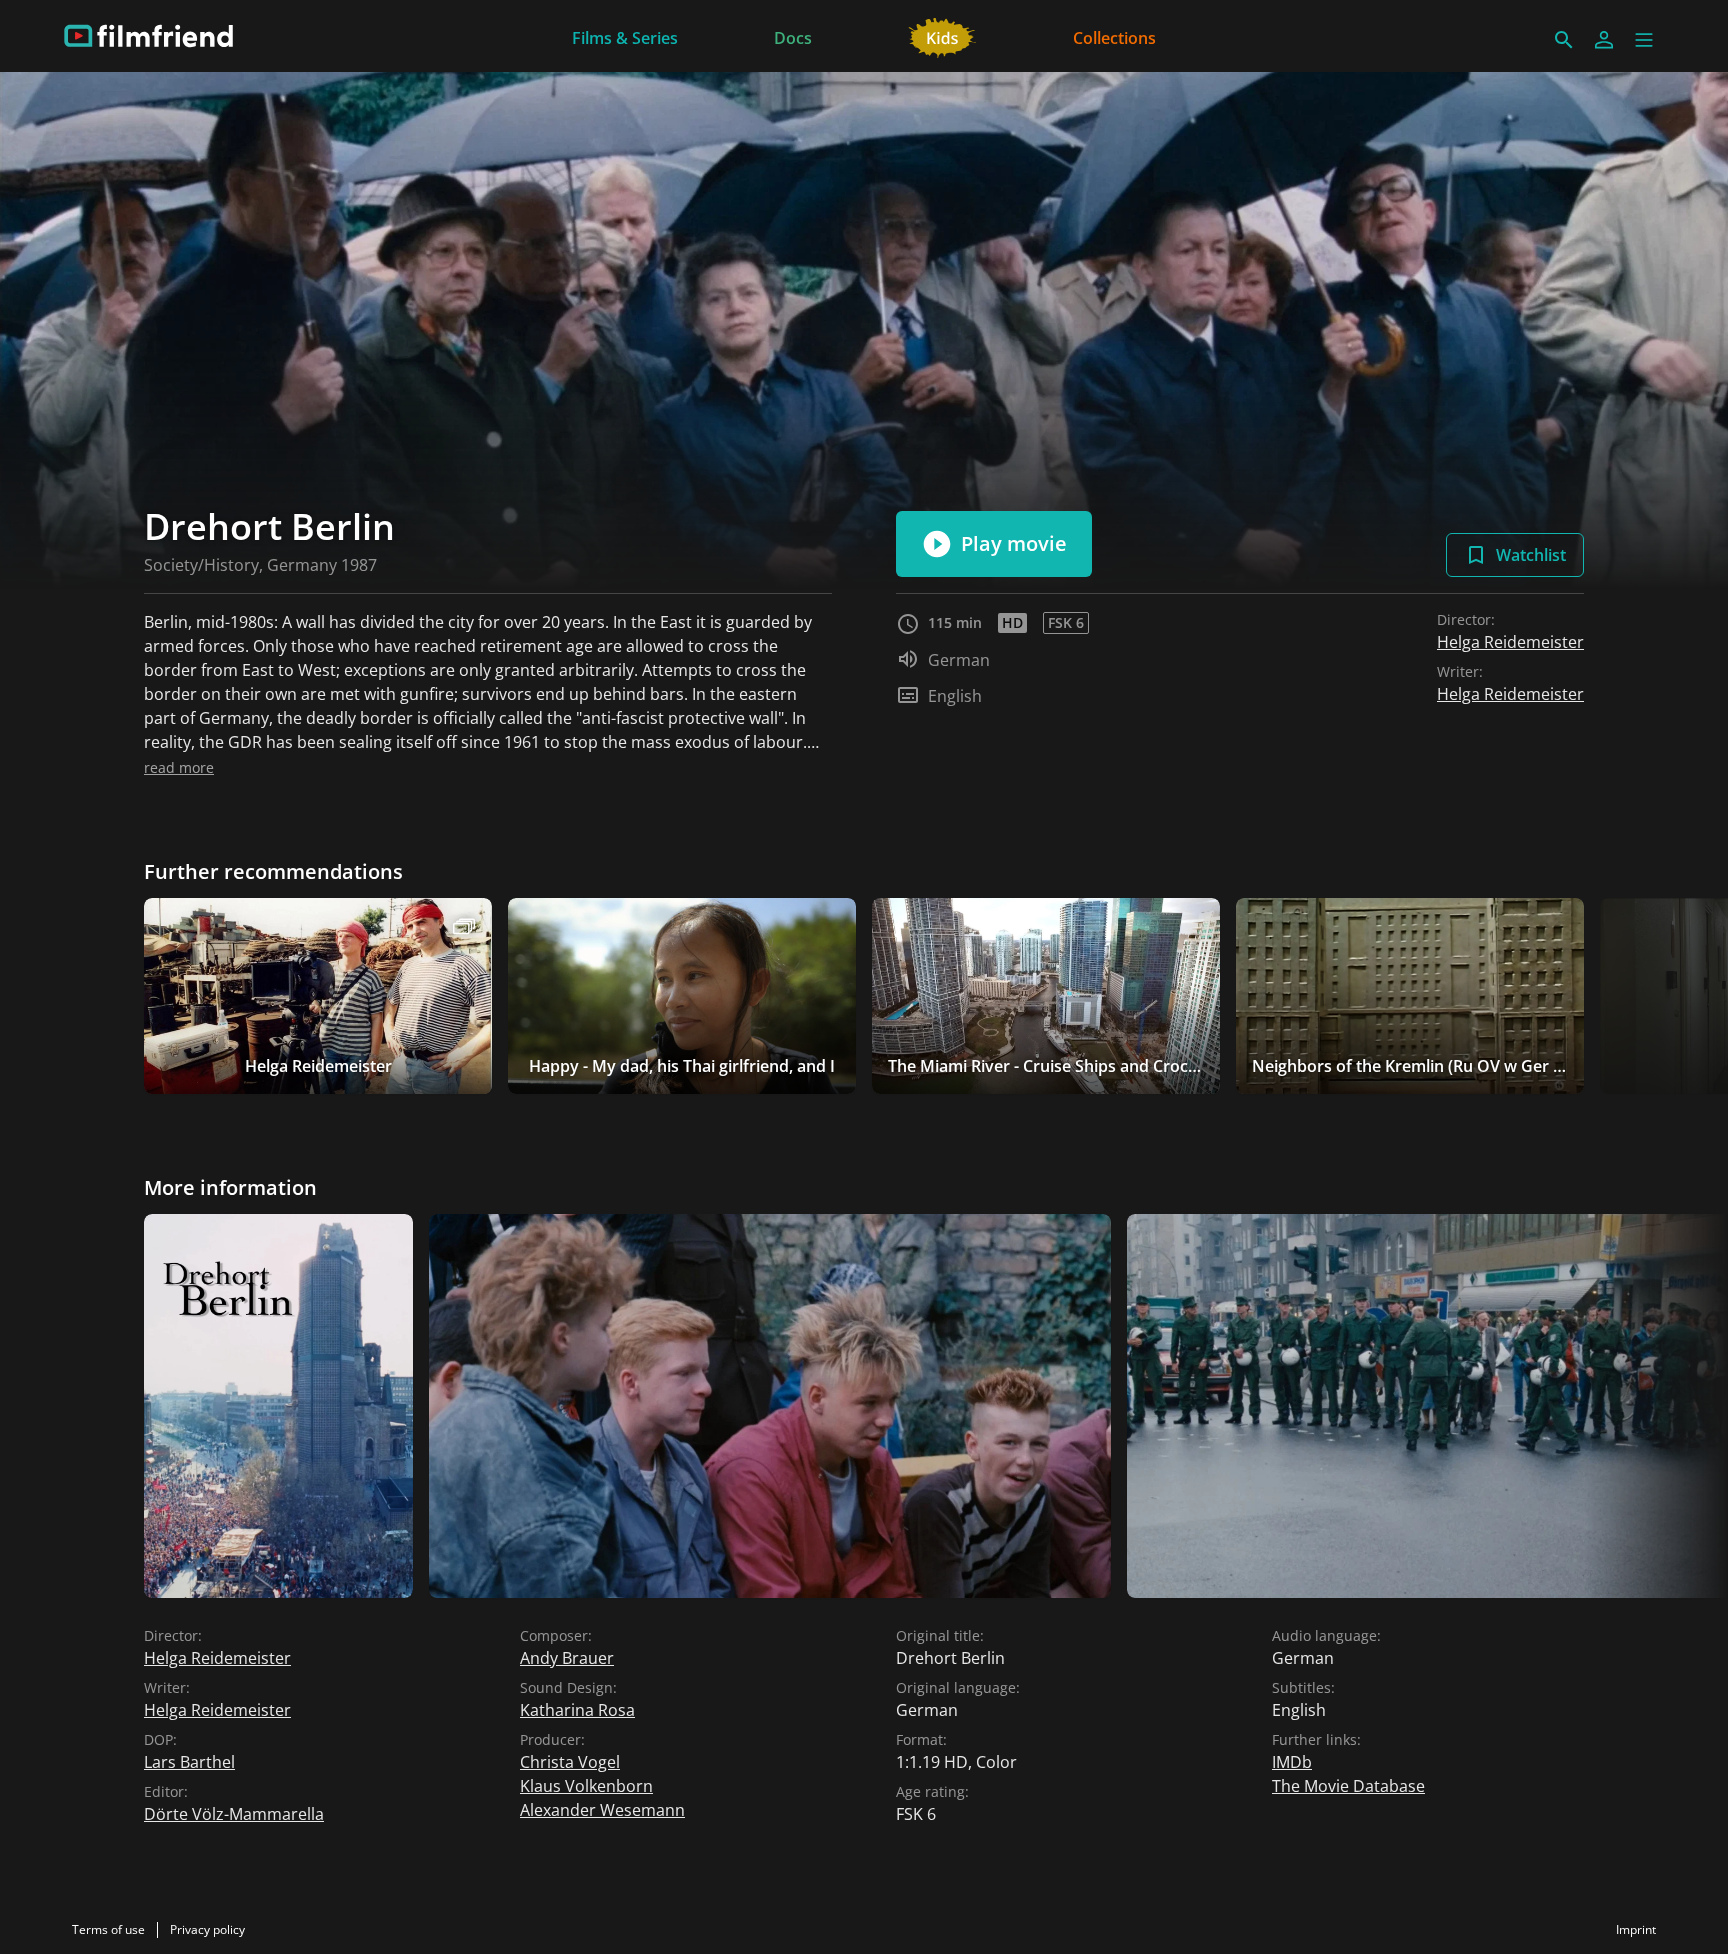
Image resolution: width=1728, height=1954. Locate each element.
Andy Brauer (567, 1658)
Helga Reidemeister (1510, 642)
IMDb (1292, 1762)
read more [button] (179, 767)
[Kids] (942, 36)
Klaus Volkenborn (586, 1786)
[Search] (1564, 40)
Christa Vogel (570, 1762)
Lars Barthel (189, 1762)
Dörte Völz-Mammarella (234, 1814)
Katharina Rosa (577, 1710)
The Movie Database (1348, 1786)
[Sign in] (1604, 40)
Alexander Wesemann (602, 1810)
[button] (1644, 40)
